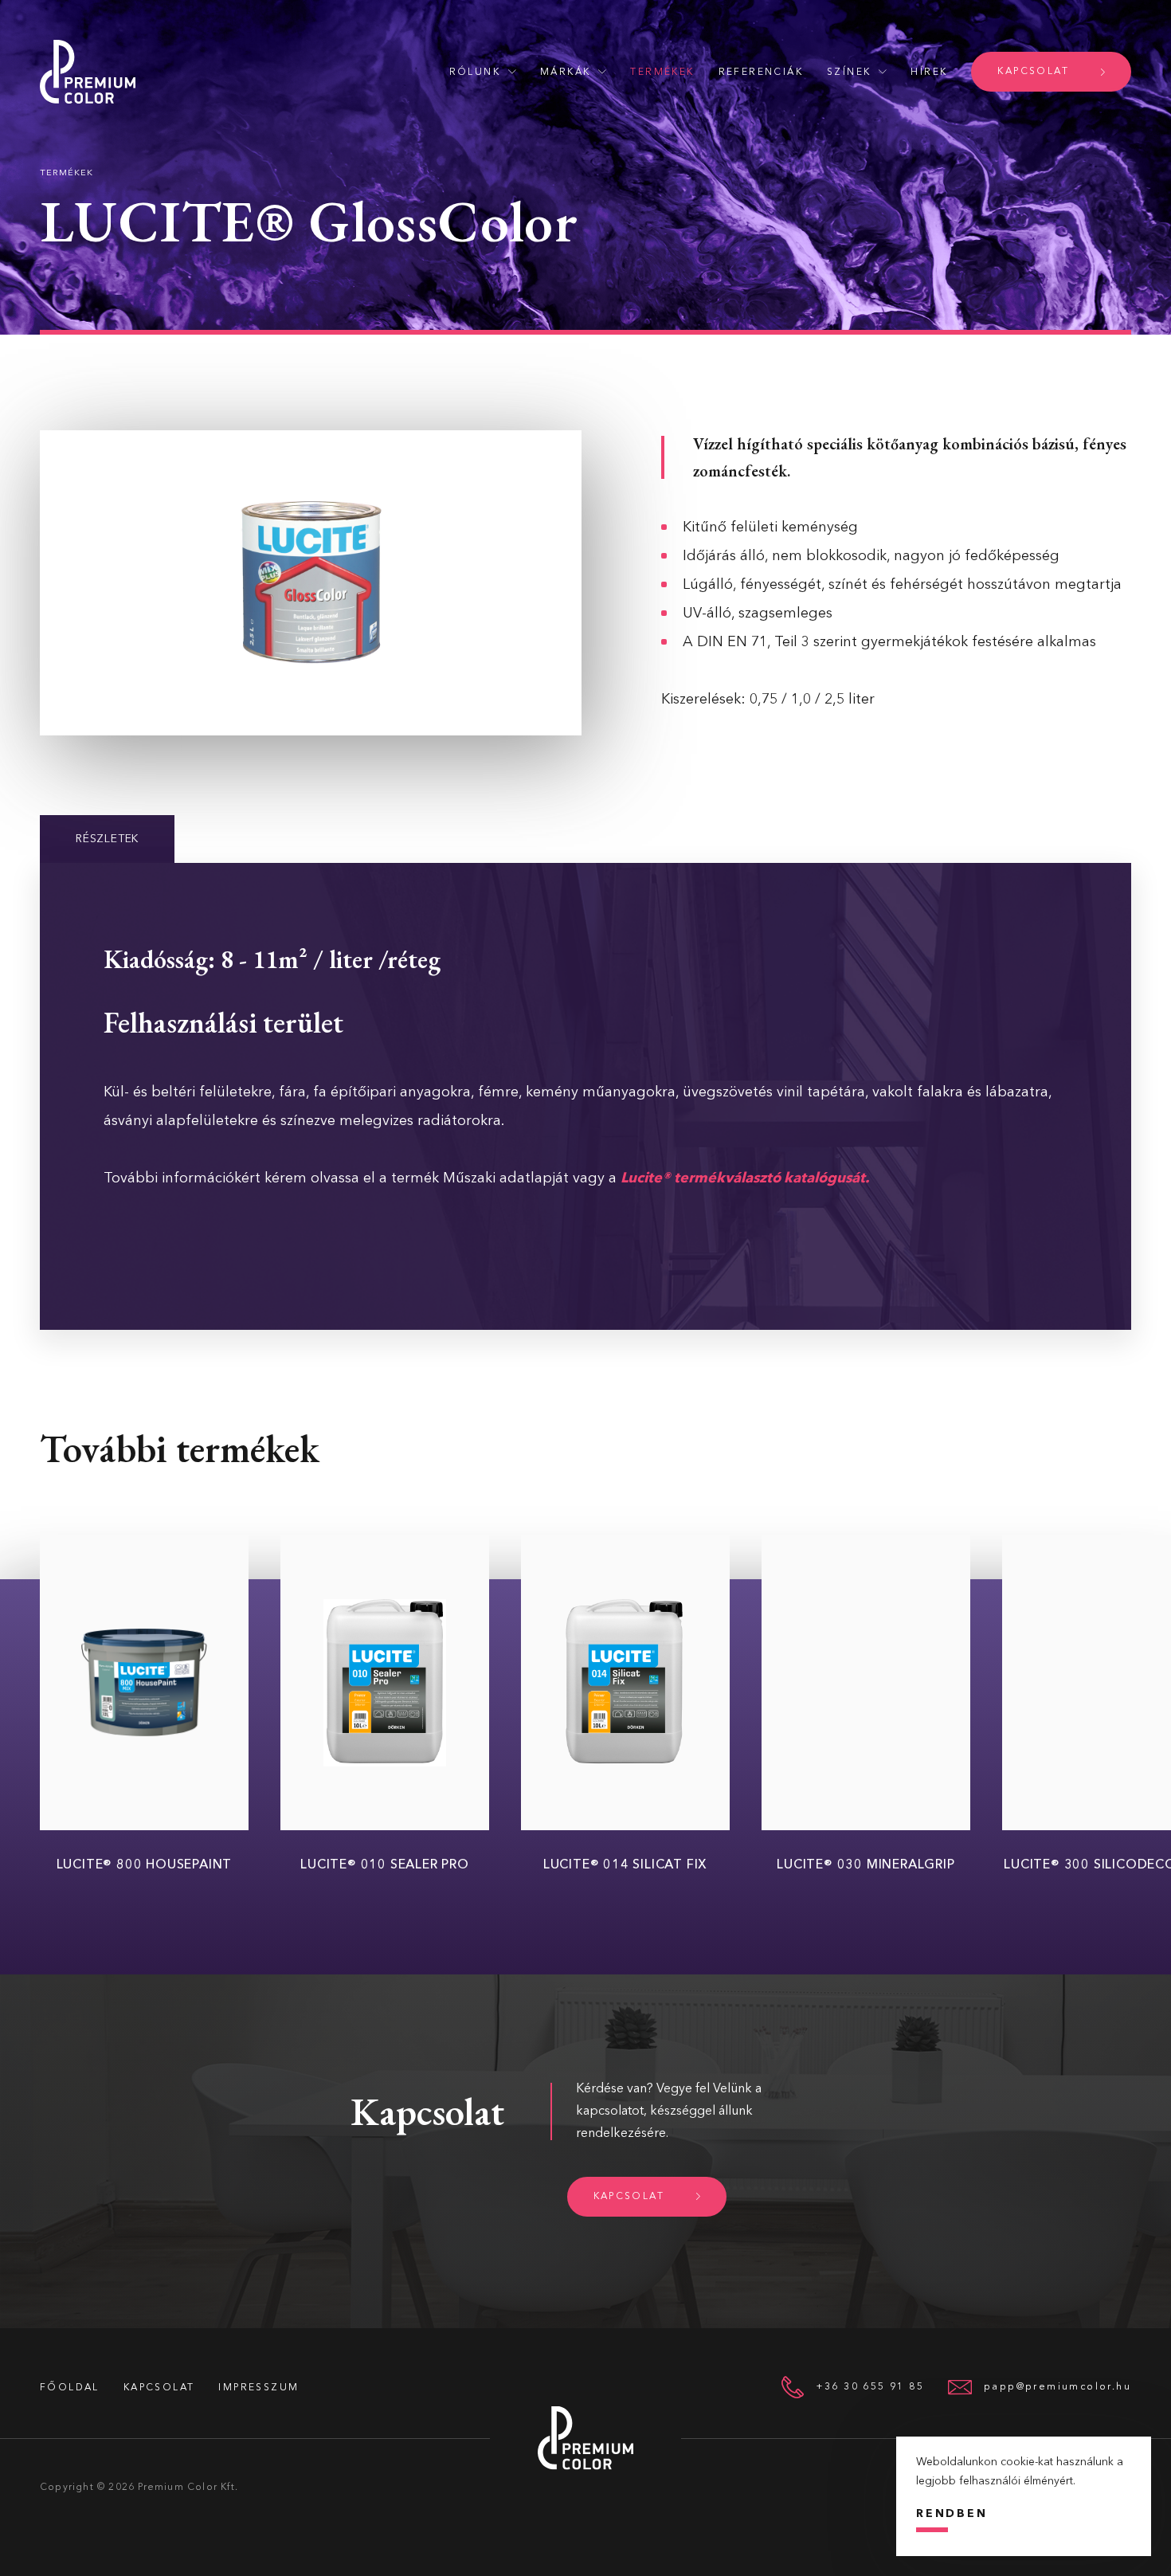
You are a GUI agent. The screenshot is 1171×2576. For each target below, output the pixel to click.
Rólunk (475, 73)
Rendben (952, 2514)
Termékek (662, 73)
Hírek (929, 73)
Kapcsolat (1033, 72)
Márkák (565, 73)
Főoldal (70, 2388)
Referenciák (761, 73)
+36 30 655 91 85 (870, 2387)
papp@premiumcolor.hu (1057, 2387)
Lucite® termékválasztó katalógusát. (745, 1178)
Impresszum (258, 2388)
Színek (849, 73)
